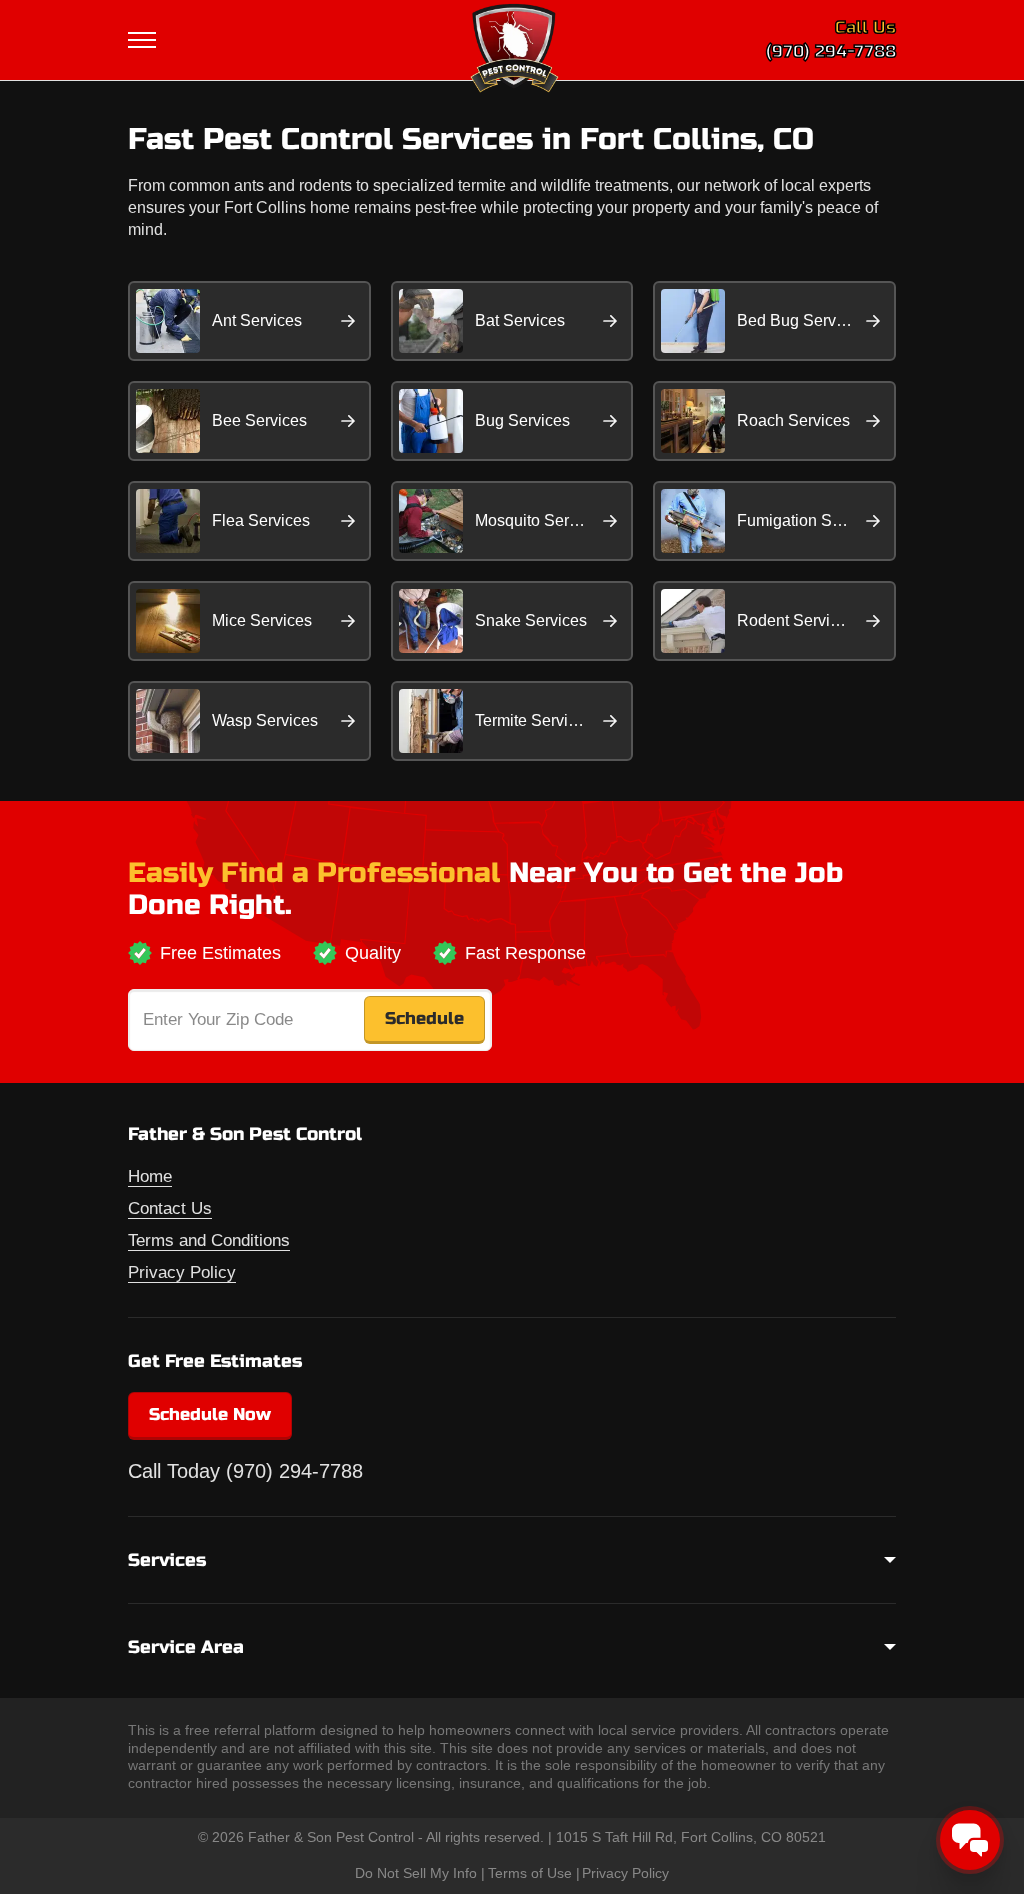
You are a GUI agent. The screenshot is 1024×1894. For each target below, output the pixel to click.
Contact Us (170, 1208)
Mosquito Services (540, 520)
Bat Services (520, 320)
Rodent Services (796, 620)
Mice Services (262, 620)
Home (150, 1176)
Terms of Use (530, 1873)
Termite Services (534, 720)
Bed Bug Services (801, 320)
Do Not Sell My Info (416, 1873)
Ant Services (257, 320)
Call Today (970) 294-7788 (245, 1471)
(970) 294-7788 (831, 51)
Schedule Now (210, 1414)
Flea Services (261, 520)
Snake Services (531, 620)
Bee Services (259, 420)
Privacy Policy (182, 1272)
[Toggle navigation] (144, 40)
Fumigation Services (810, 520)
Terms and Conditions (209, 1240)
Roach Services (793, 420)
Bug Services (522, 420)
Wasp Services (265, 720)
